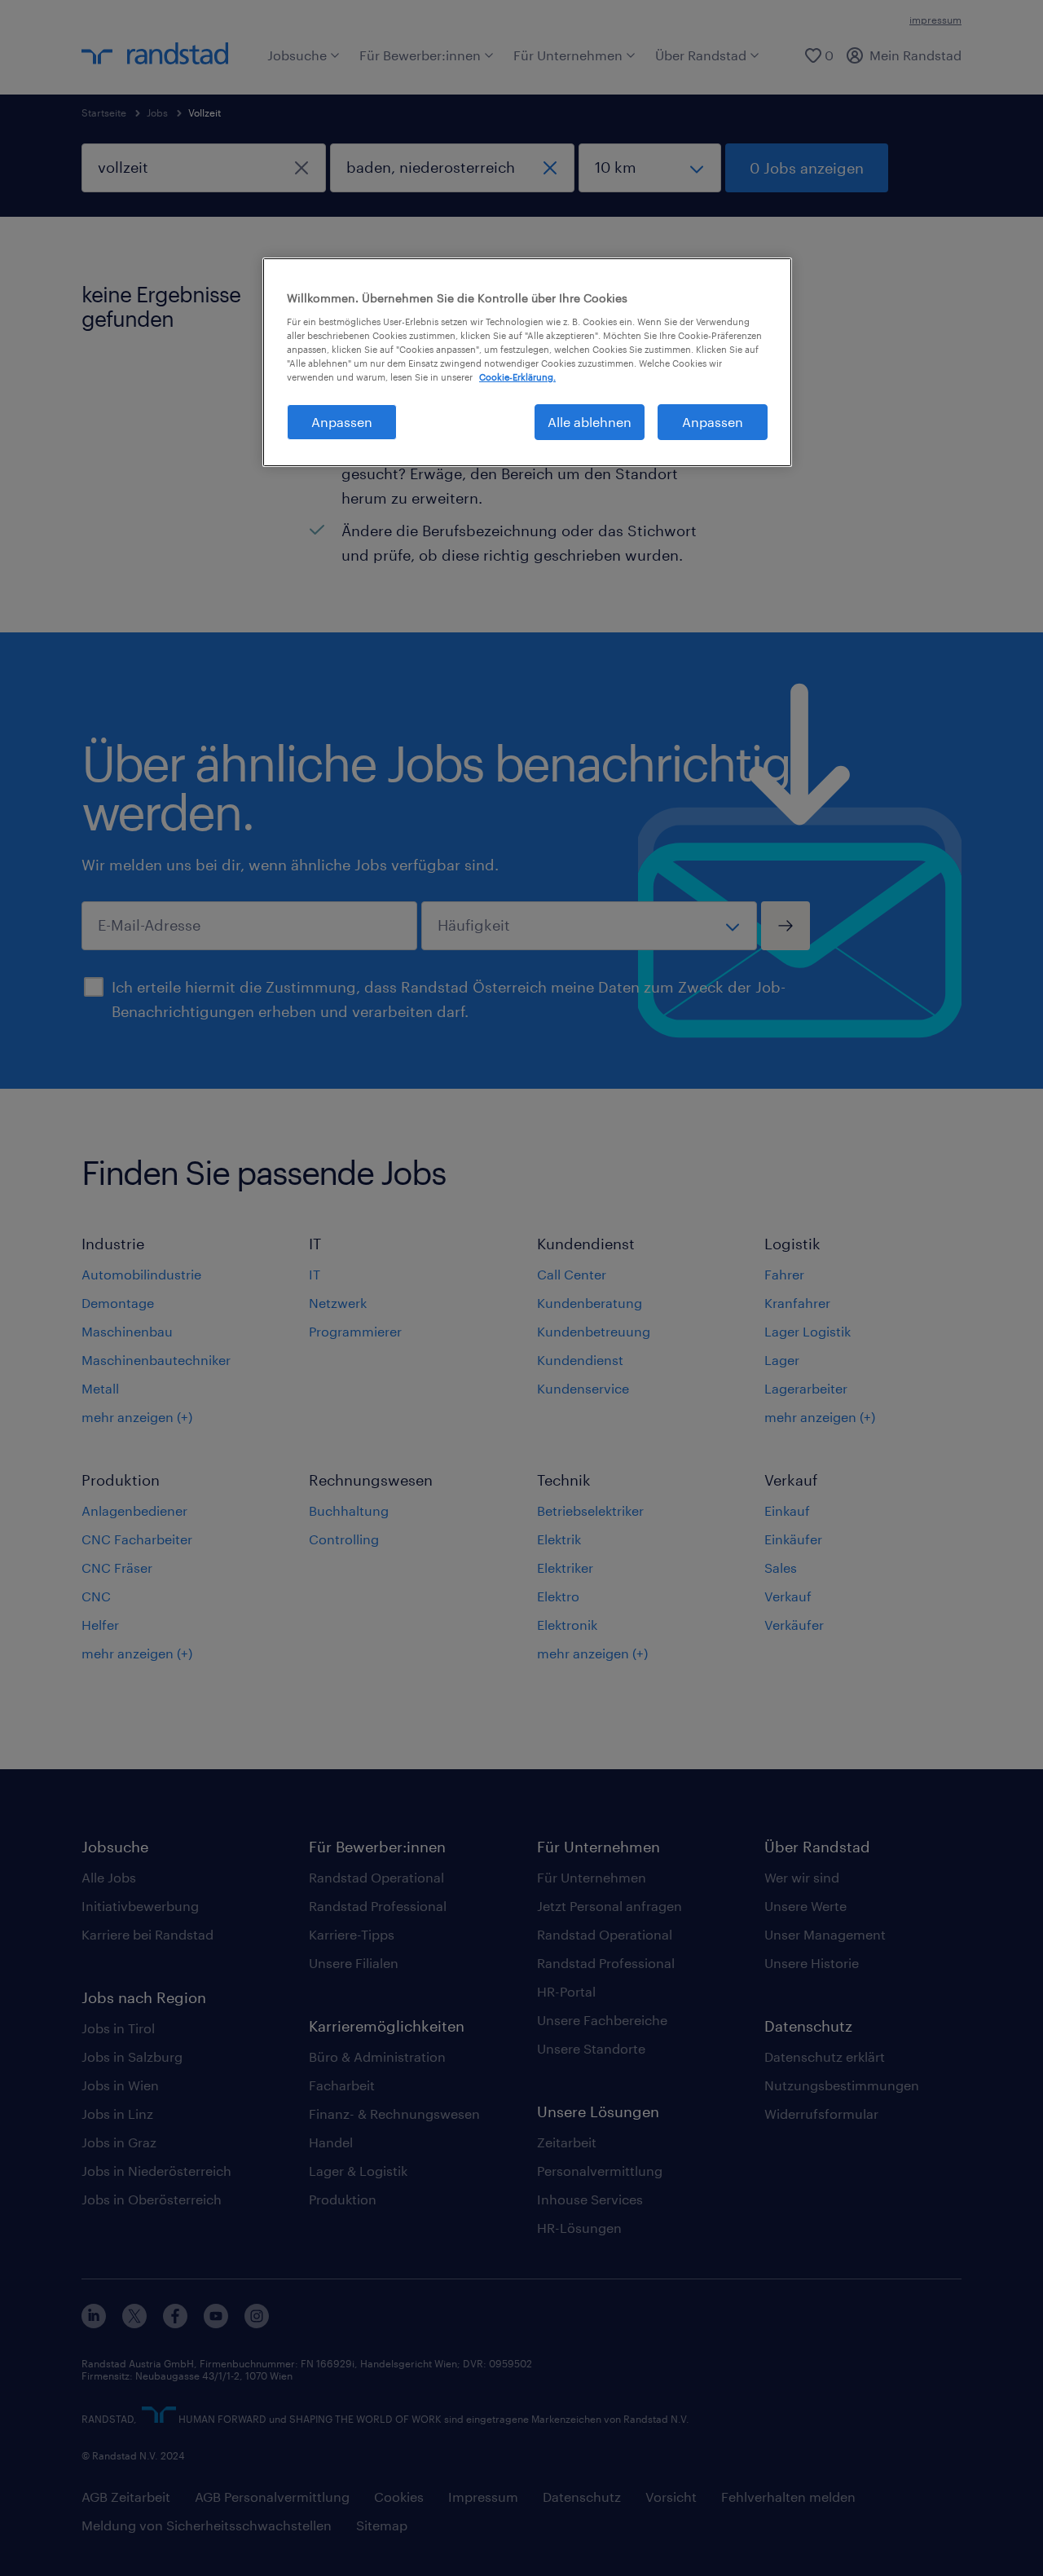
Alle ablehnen (590, 422)
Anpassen (342, 422)
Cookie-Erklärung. (517, 377)
